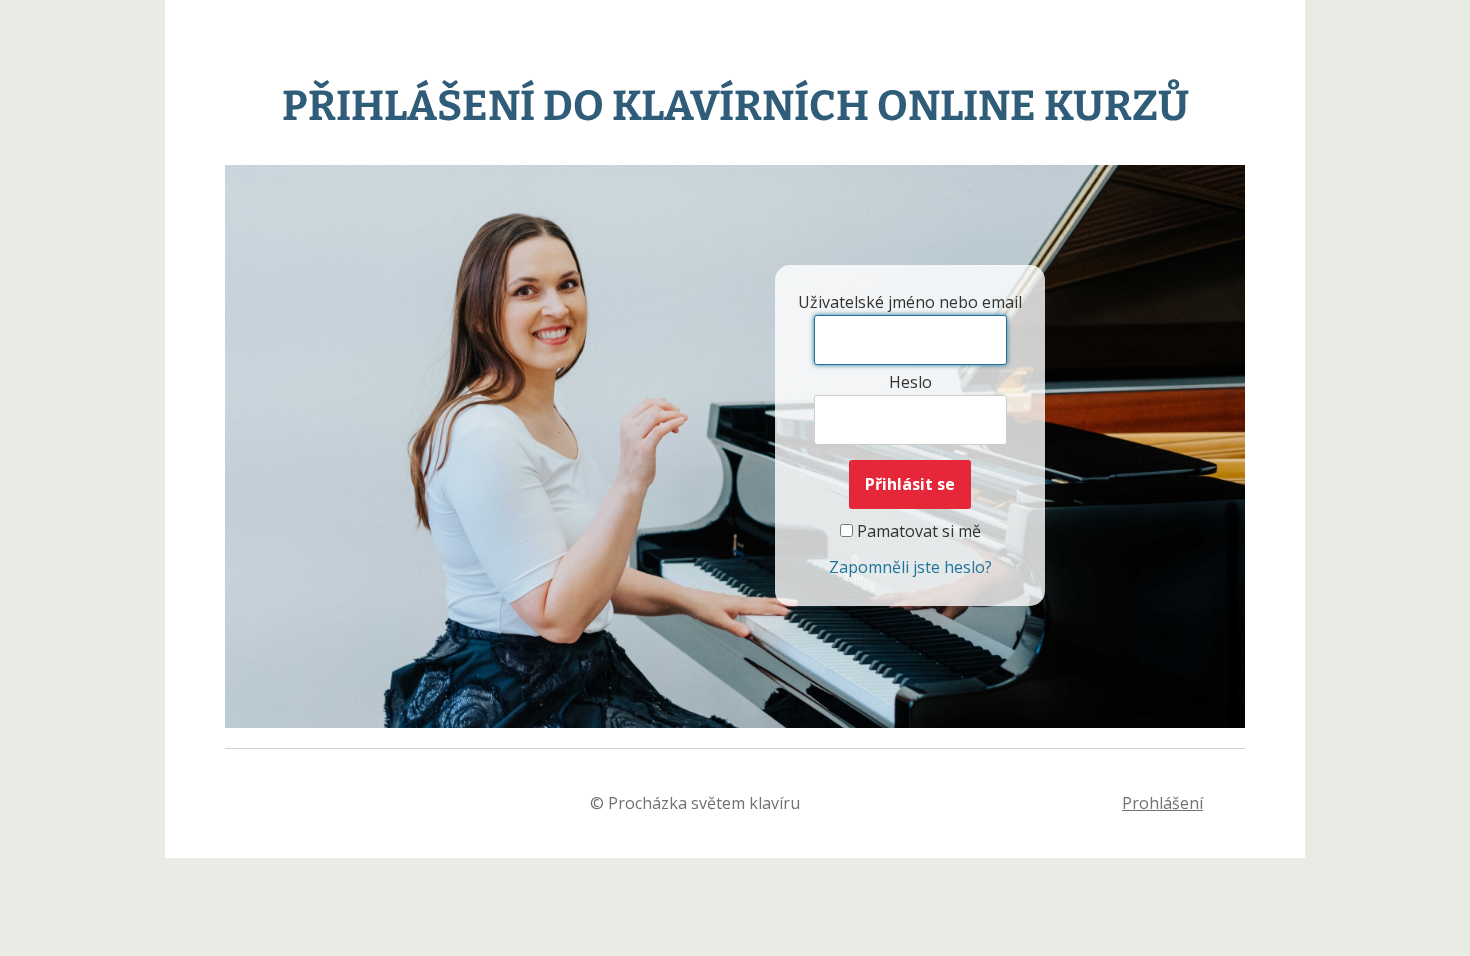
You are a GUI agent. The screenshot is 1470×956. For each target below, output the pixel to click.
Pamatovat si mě (917, 531)
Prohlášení (1162, 803)
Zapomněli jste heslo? (910, 567)
